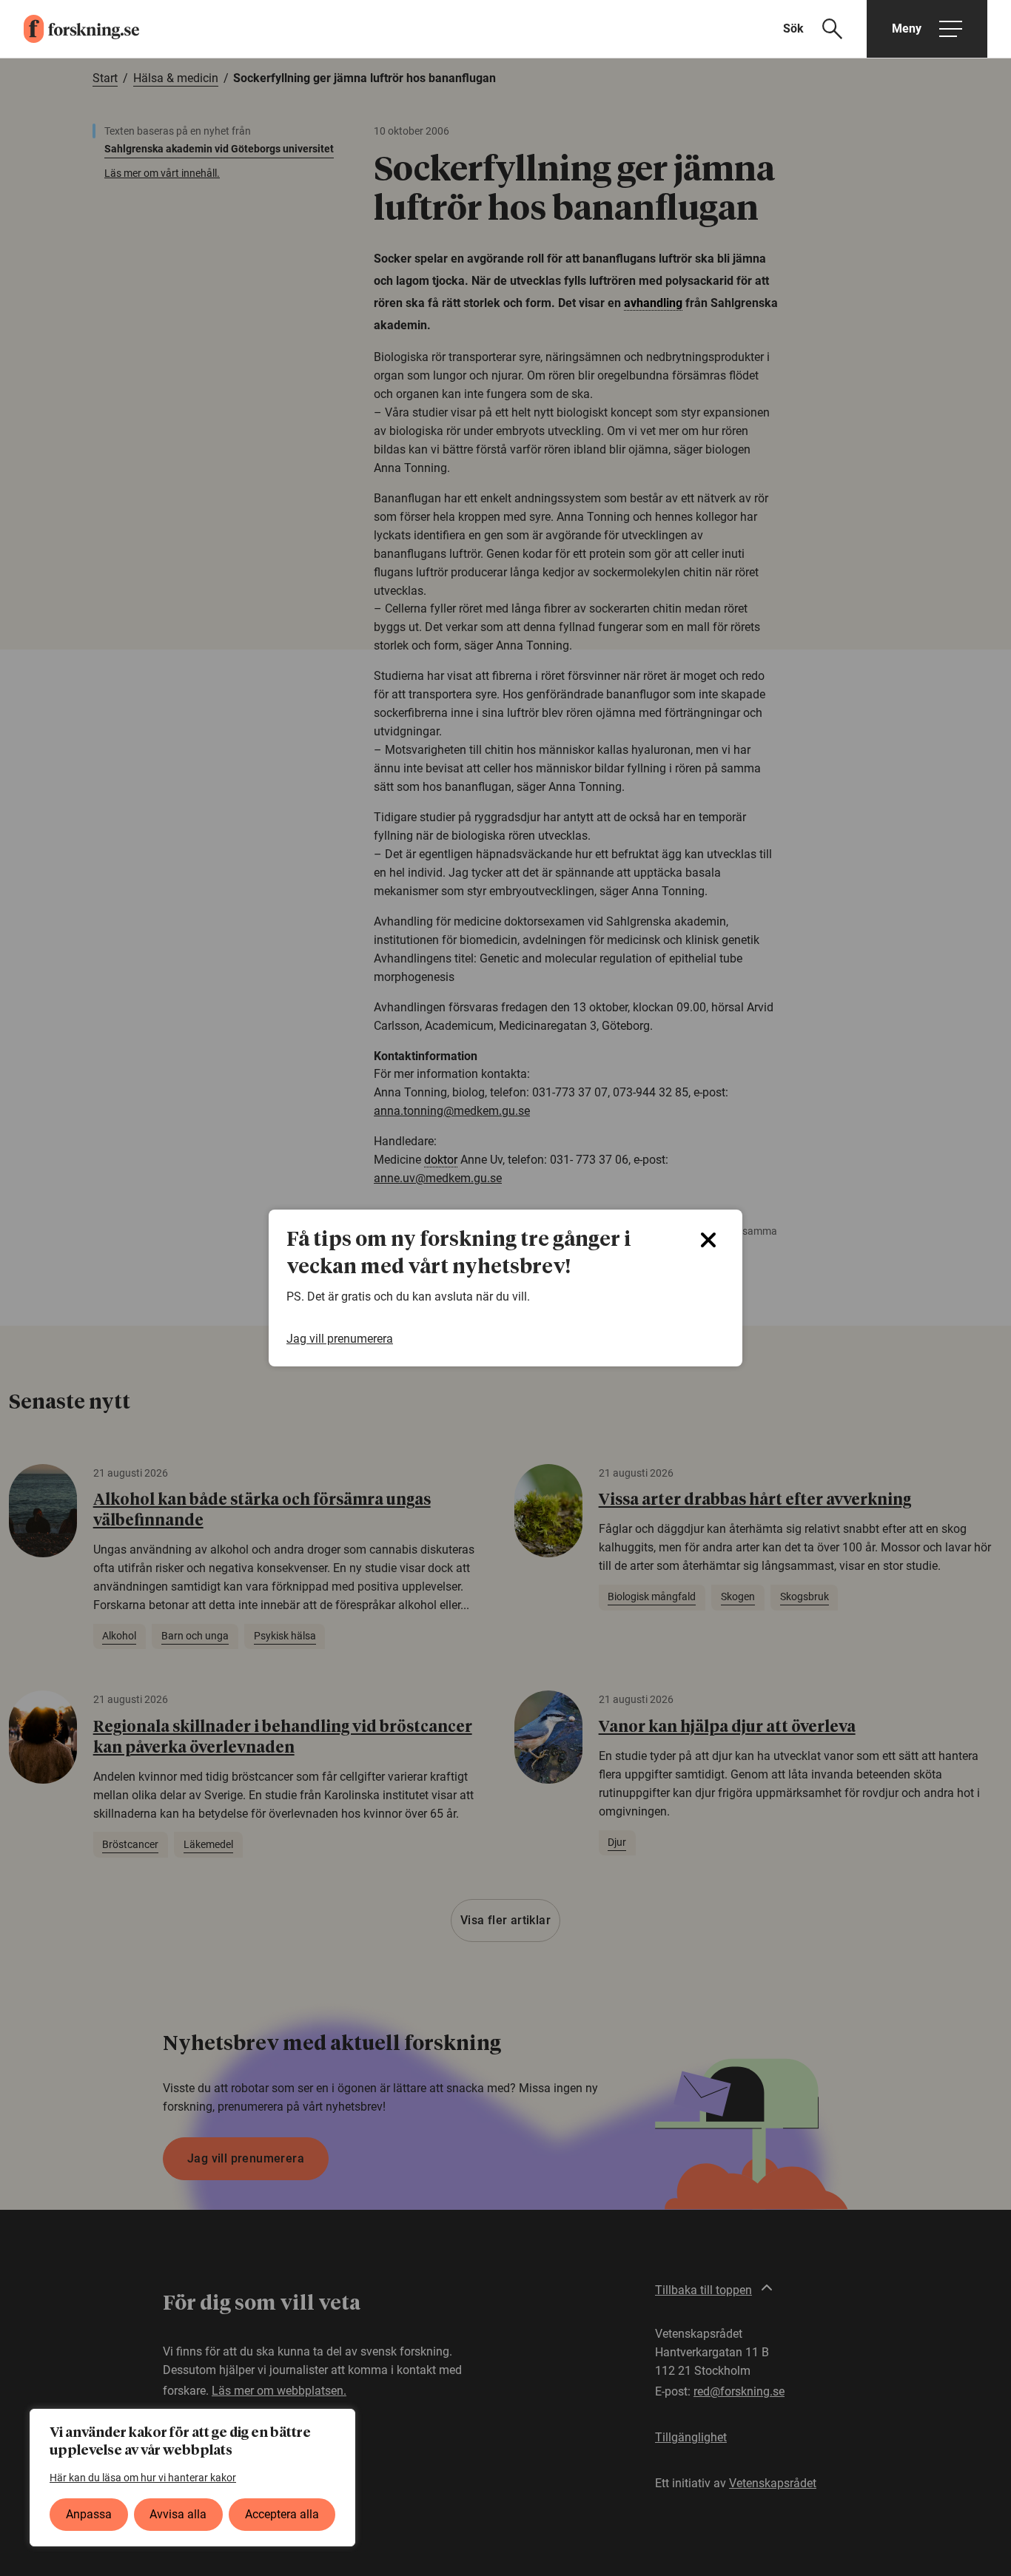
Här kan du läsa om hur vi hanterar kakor (143, 2478)
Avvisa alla (178, 2514)
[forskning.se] (70, 29)
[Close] (708, 1240)
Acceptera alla (282, 2514)
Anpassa (89, 2514)
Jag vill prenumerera (340, 1339)
